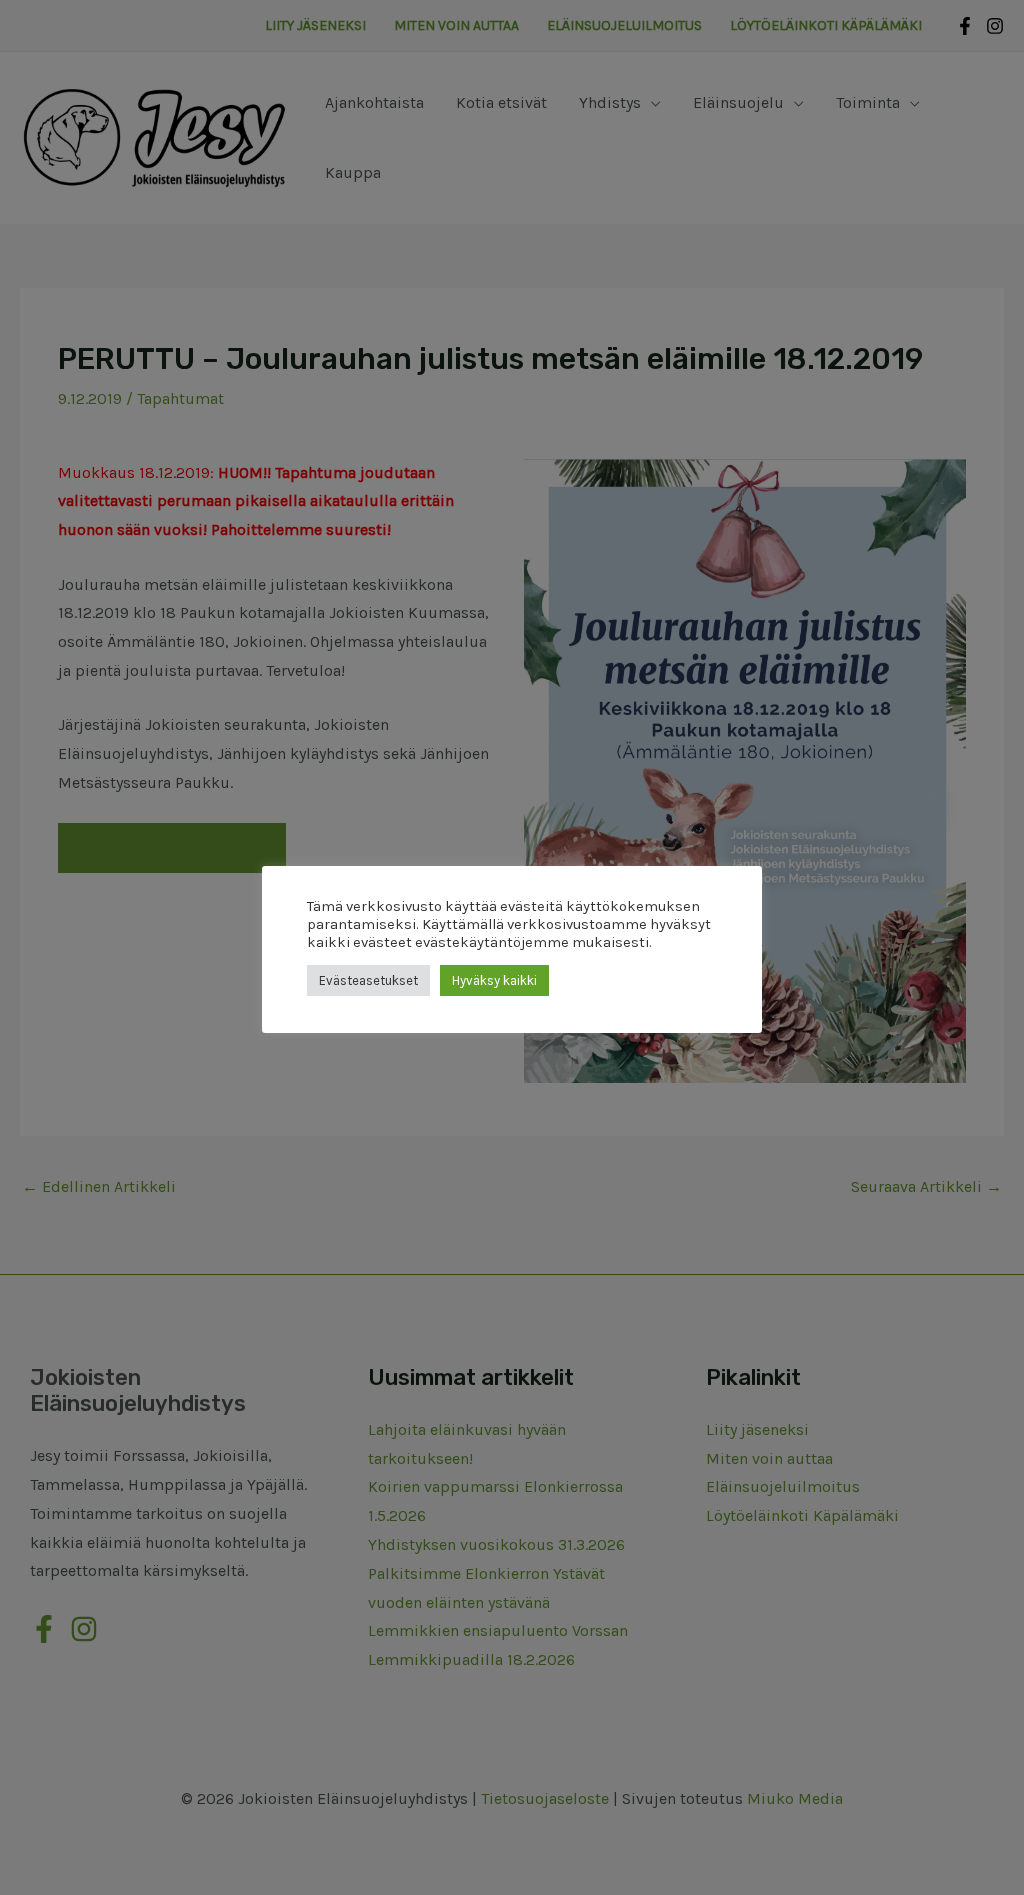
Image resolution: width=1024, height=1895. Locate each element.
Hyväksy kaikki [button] (494, 980)
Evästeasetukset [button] (368, 980)
